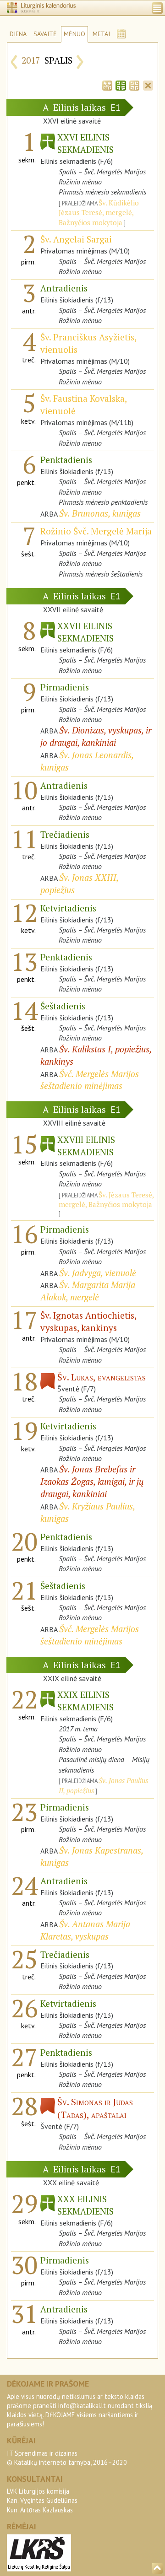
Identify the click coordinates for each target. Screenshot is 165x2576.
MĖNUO (74, 34)
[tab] (107, 85)
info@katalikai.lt (82, 2406)
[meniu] (157, 8)
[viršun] (157, 2568)
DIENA (18, 34)
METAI (101, 34)
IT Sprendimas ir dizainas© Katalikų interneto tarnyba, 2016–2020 (67, 2458)
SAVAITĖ (45, 34)
